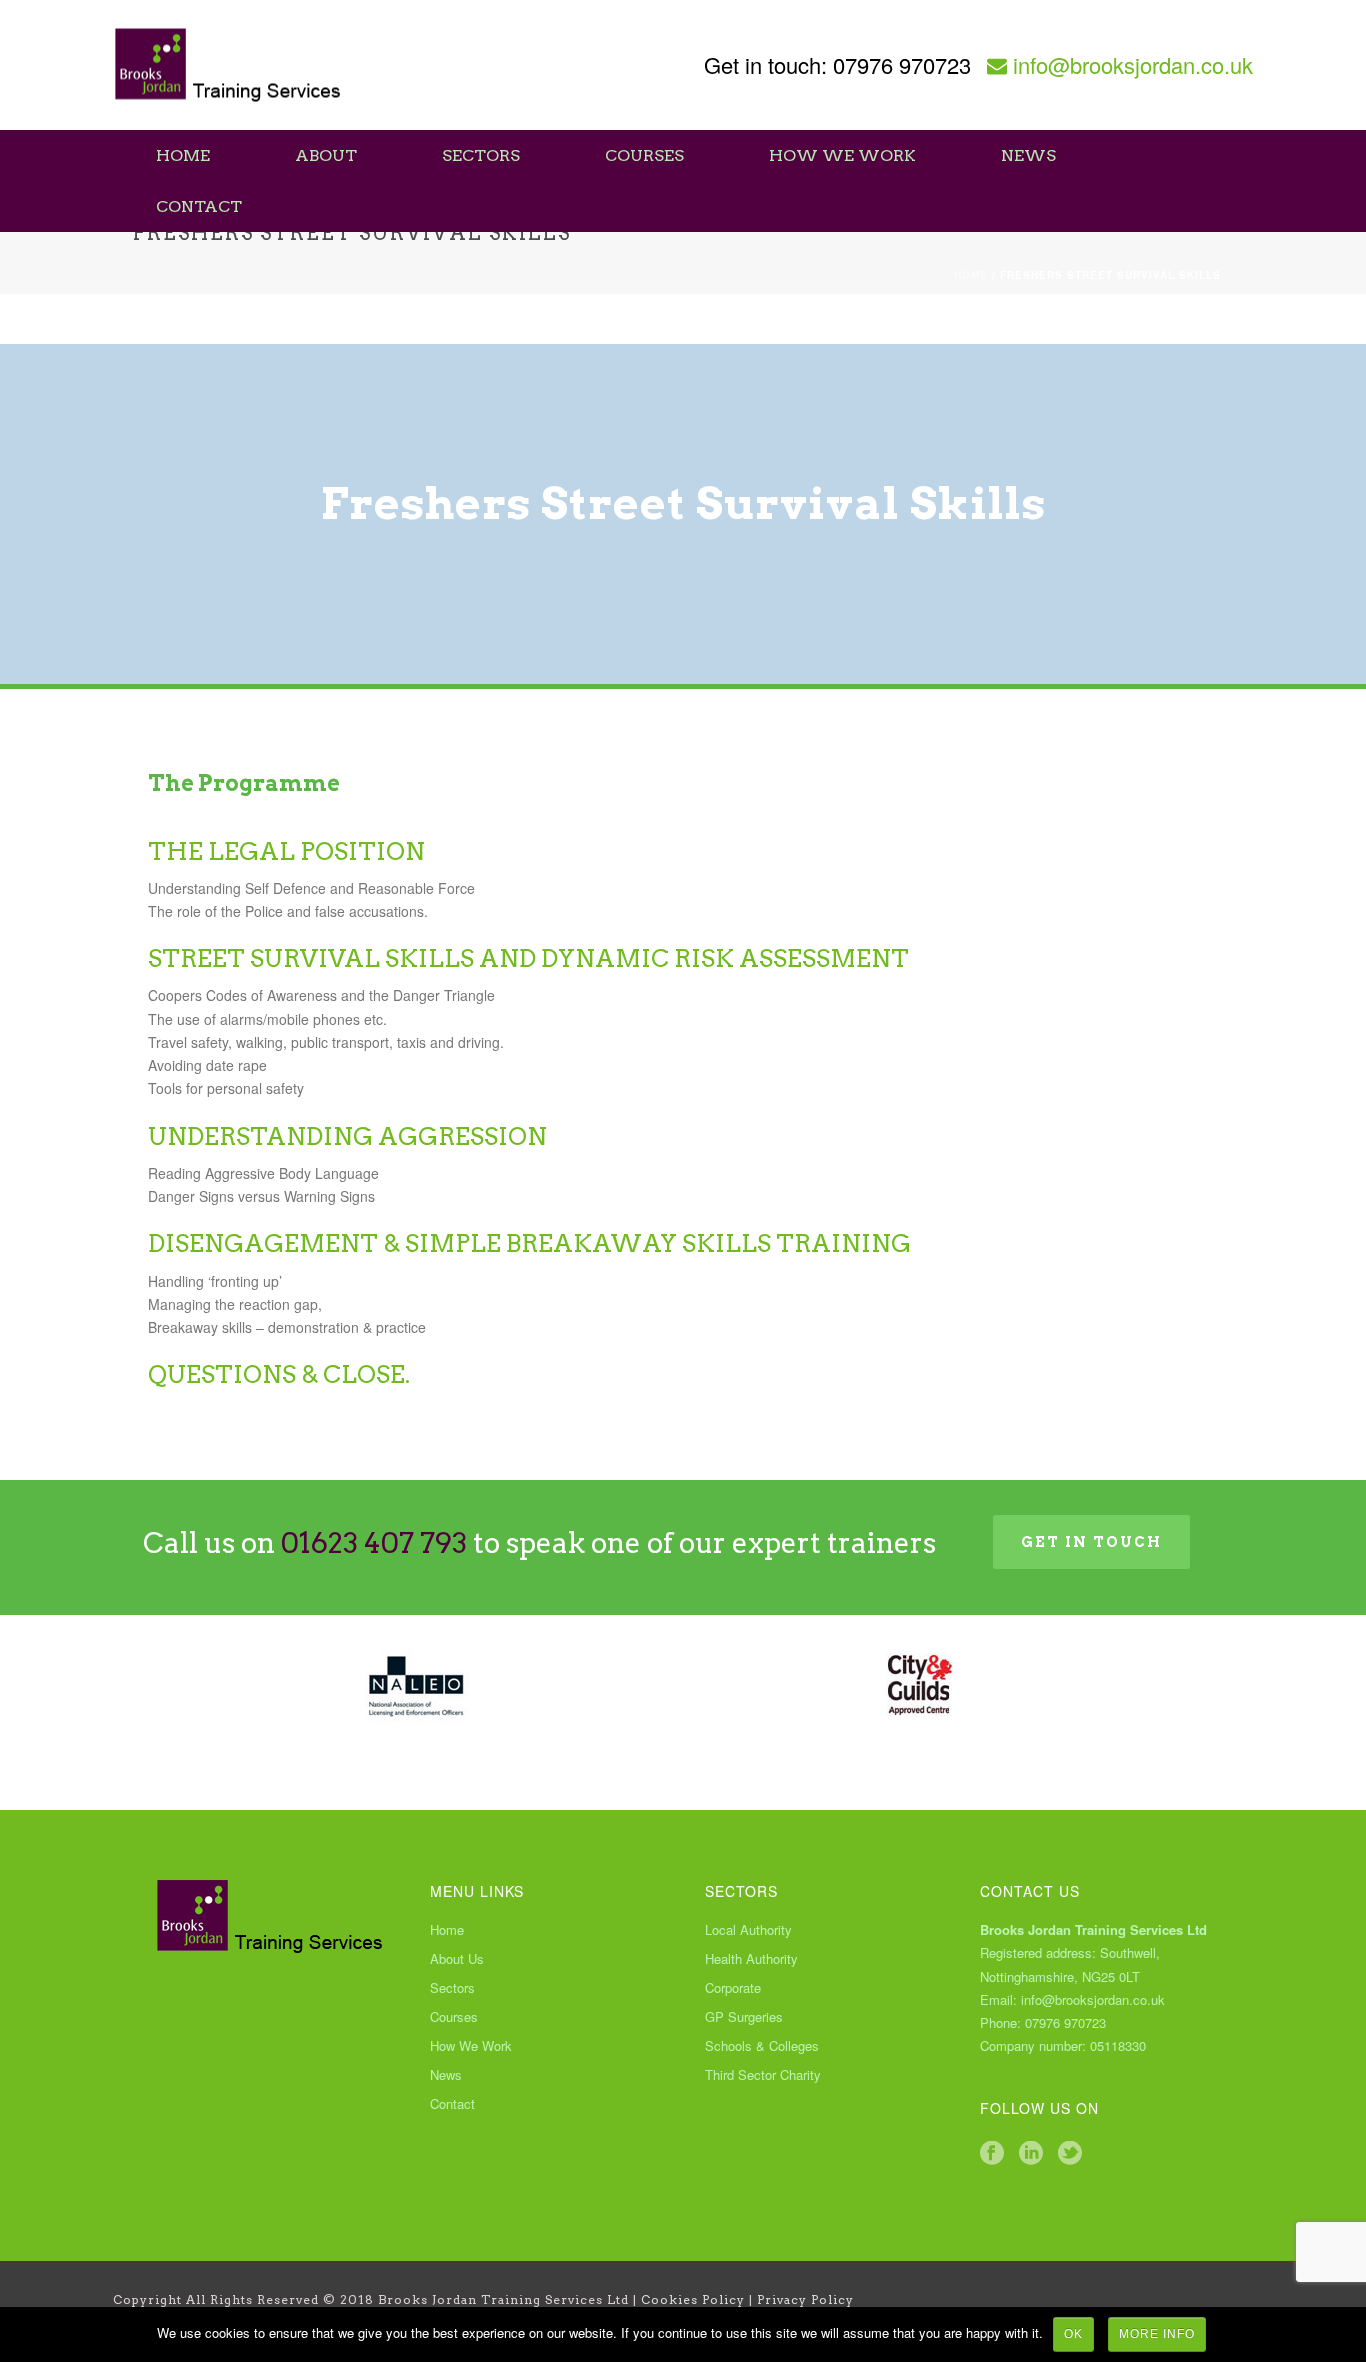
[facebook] (992, 2153)
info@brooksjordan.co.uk (1133, 64)
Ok (1073, 2334)
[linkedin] (1031, 2153)
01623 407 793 (374, 1543)
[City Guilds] (920, 1685)
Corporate (733, 1988)
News (1028, 155)
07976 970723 (902, 64)
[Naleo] (415, 1685)
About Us (457, 1959)
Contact (199, 206)
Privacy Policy (805, 2299)
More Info (1157, 2334)
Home (183, 155)
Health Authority (751, 1959)
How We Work (842, 155)
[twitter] (1070, 2153)
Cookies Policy (693, 2299)
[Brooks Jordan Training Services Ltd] (228, 65)
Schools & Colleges (762, 2046)
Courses (644, 155)
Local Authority (748, 1930)
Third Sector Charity (763, 2075)
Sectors (481, 155)
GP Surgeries (744, 2017)
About (326, 155)
